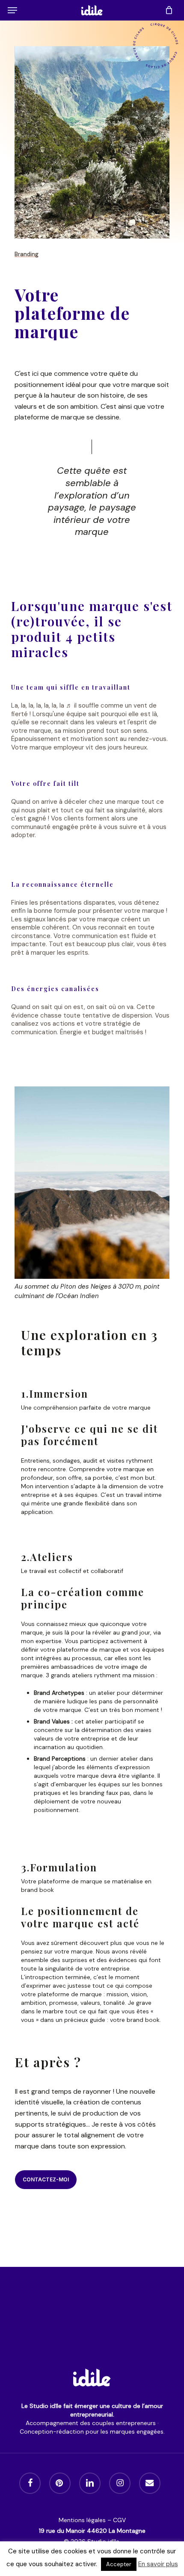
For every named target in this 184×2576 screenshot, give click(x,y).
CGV (119, 2520)
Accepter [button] (119, 2564)
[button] (12, 10)
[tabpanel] (93, 1462)
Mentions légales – (86, 2520)
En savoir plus (158, 2564)
